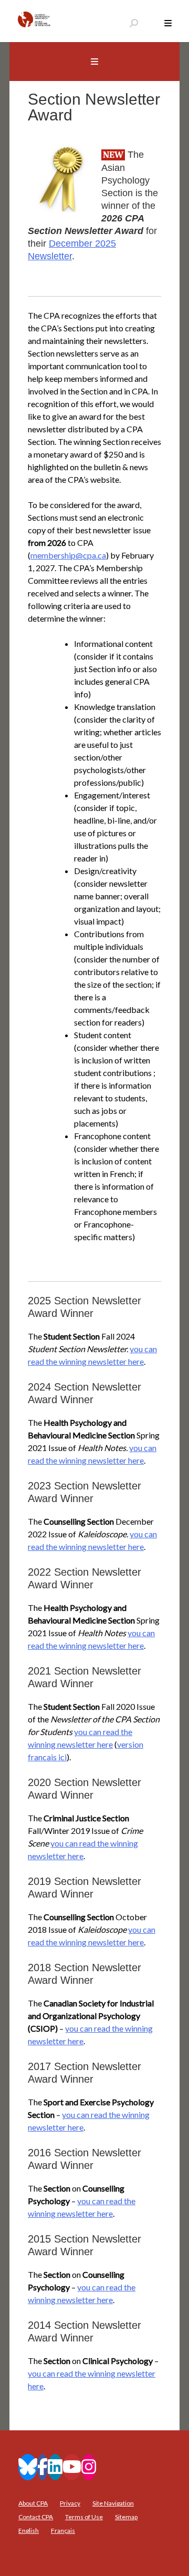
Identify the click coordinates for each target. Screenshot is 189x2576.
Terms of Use (84, 2517)
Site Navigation (113, 2503)
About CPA (33, 2503)
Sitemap (126, 2517)
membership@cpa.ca (68, 555)
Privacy (70, 2503)
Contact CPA (36, 2517)
